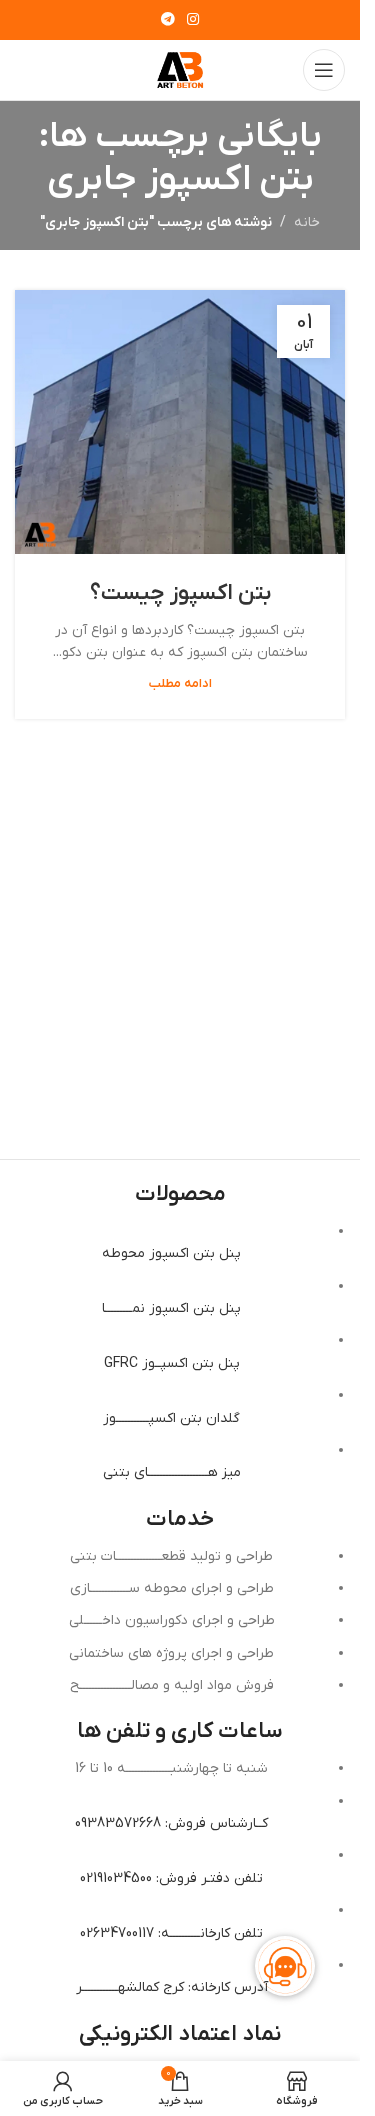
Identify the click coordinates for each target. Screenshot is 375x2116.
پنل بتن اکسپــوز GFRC (172, 1363)
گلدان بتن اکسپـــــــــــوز (171, 1418)
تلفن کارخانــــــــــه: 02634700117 (171, 1933)
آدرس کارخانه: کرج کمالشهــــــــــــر (172, 1987)
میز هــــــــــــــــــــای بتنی (172, 1472)
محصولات (180, 1194)
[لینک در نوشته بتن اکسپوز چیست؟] (180, 422)
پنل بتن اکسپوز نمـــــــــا (171, 1308)
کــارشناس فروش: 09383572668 (171, 1823)
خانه (307, 222)
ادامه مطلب (180, 684)
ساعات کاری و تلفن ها (180, 1731)
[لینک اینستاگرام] (193, 20)
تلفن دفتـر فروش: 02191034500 (171, 1878)
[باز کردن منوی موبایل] (324, 70)
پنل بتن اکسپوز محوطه (171, 1253)
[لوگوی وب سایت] (180, 69)
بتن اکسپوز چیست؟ (180, 593)
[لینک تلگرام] (168, 20)
